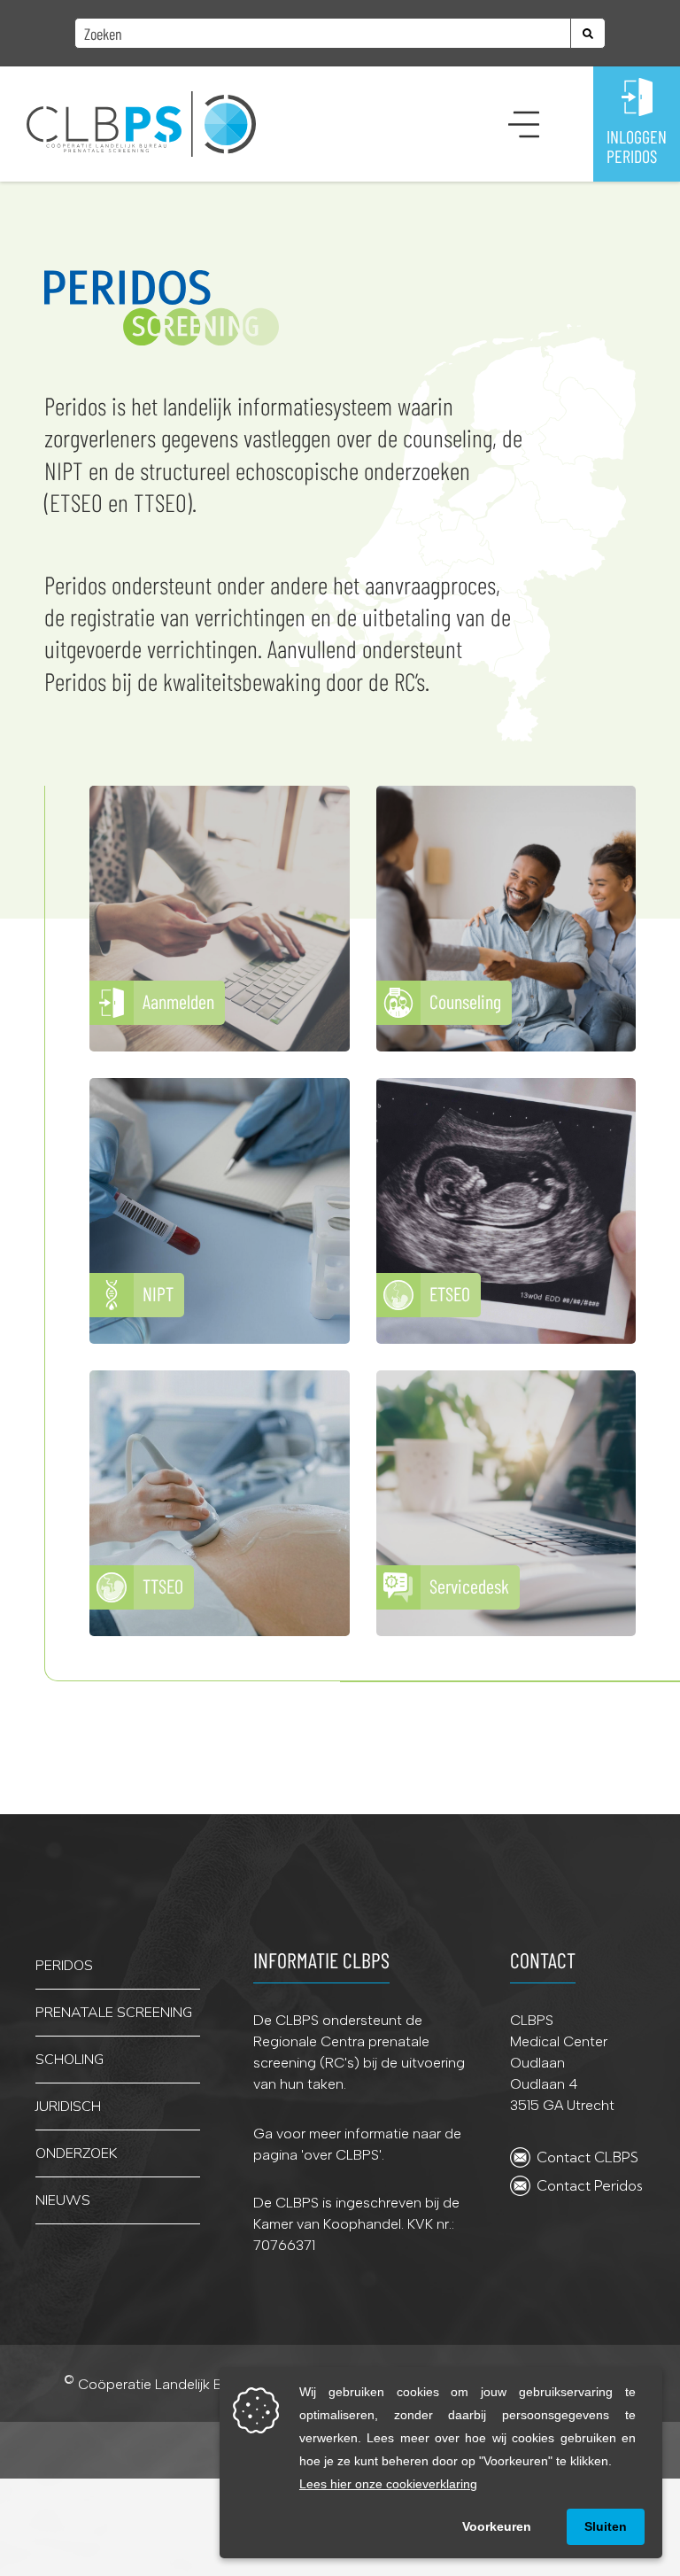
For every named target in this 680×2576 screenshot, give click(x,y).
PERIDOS (64, 1966)
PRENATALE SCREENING (114, 2013)
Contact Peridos (590, 2185)
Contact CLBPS (587, 2157)
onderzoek (76, 2153)
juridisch (68, 2107)
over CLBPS (341, 2155)
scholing (70, 2060)
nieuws (63, 2200)
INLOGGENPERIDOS (637, 146)
